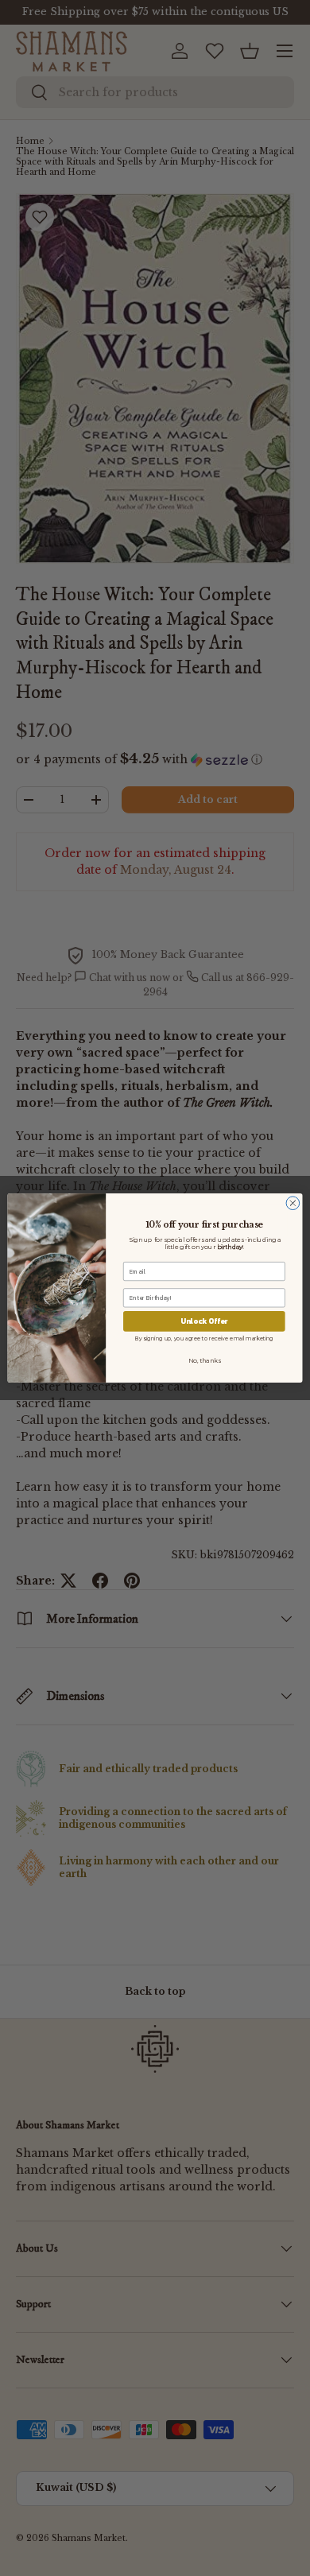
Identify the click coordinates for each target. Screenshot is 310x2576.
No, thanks (204, 1360)
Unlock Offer (204, 1321)
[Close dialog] (293, 1203)
